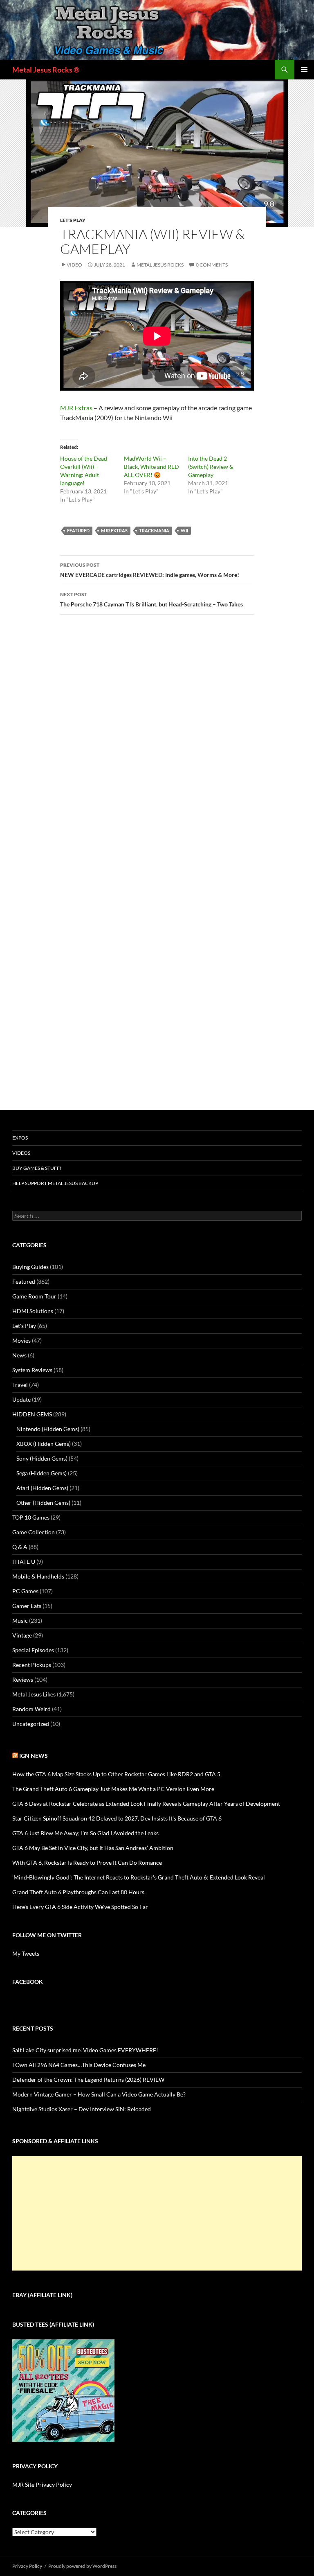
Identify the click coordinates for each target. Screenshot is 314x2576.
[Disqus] (157, 749)
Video (74, 265)
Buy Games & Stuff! (37, 1168)
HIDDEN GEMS (32, 1414)
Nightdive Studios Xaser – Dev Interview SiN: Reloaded (82, 2109)
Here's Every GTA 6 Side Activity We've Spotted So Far (80, 1907)
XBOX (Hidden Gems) (44, 1444)
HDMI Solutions (33, 1311)
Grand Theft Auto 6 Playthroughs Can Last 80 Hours (78, 1892)
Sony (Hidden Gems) (42, 1458)
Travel (20, 1385)
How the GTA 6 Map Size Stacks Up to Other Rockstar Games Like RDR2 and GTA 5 (116, 1774)
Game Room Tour (34, 1296)
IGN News (34, 1756)
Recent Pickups (32, 1665)
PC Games (25, 1591)
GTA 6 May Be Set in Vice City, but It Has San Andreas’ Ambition (93, 1848)
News (19, 1355)
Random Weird (31, 1709)
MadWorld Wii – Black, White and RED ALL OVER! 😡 (151, 467)
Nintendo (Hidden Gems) (48, 1429)
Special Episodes (33, 1650)
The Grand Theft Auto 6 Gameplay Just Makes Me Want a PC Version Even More (113, 1789)
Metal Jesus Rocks (160, 265)
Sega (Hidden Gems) (41, 1473)
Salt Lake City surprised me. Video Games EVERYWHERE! (85, 2050)
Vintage (22, 1635)
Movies (21, 1340)
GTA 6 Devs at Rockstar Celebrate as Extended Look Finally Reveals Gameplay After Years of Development (146, 1804)
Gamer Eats (27, 1606)
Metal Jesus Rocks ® (46, 70)
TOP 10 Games (31, 1517)
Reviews (23, 1679)
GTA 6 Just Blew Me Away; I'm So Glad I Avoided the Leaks (85, 1833)
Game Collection (34, 1532)
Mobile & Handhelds (38, 1576)
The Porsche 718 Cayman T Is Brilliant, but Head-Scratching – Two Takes (151, 599)
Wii (184, 530)
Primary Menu (304, 70)
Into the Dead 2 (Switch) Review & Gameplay (211, 467)
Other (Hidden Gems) (43, 1503)
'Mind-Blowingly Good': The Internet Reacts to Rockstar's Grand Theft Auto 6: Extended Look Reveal (139, 1877)
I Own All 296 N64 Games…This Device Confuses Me (79, 2065)
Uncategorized (31, 1724)
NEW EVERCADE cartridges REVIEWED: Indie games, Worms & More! (150, 570)
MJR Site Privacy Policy (42, 2484)
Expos (20, 1138)
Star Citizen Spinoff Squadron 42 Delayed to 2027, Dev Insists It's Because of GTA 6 (117, 1818)
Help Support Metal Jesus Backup (55, 1183)
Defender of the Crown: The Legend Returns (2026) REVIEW (88, 2080)
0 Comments (212, 265)
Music (20, 1620)
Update (21, 1399)
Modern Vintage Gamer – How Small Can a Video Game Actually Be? (99, 2094)
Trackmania (154, 530)
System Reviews (32, 1370)
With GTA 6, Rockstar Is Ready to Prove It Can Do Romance (87, 1862)
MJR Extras (76, 408)
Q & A (20, 1547)
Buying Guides (30, 1267)
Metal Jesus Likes (34, 1694)
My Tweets (26, 1953)
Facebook (28, 1982)
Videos (21, 1153)
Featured (78, 530)
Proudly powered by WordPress (82, 2566)
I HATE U (24, 1562)
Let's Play (73, 220)
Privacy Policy (27, 2566)
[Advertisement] (157, 2213)
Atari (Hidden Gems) (42, 1488)
